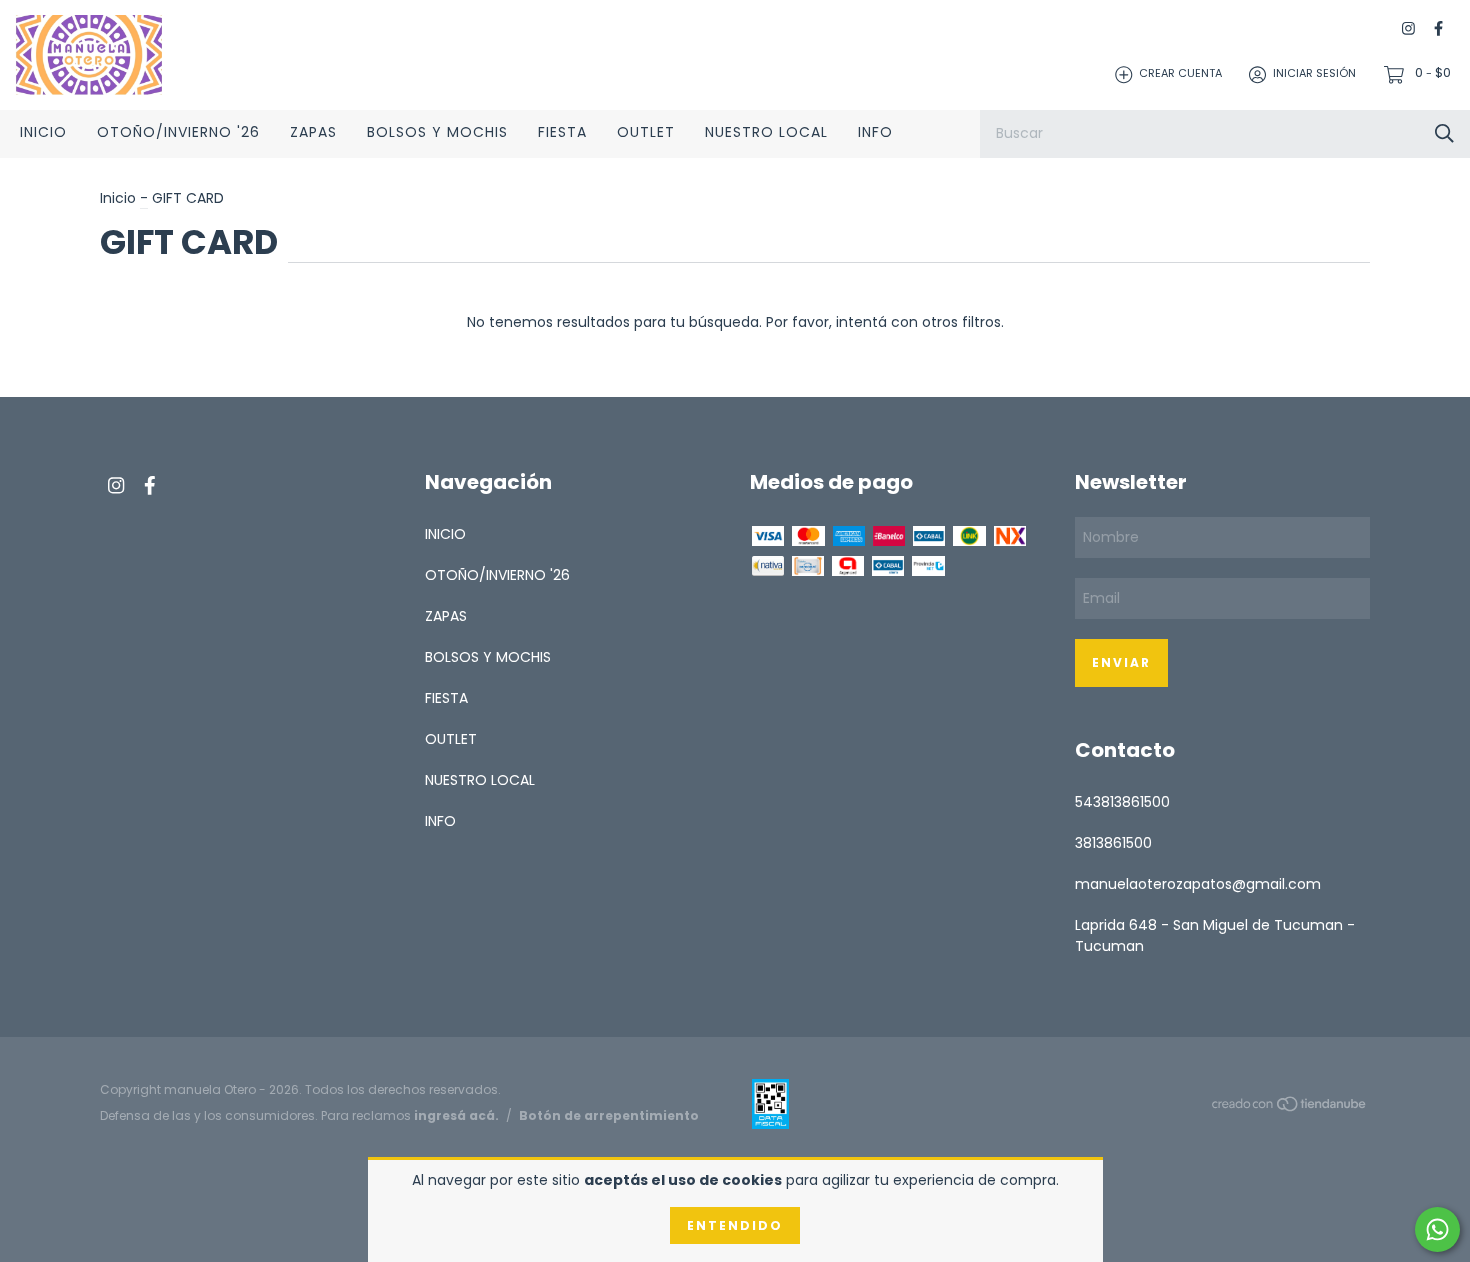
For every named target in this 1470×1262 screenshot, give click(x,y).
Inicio (118, 198)
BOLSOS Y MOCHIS (437, 132)
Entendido (735, 1225)
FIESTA (562, 132)
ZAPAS (313, 132)
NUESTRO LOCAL (766, 132)
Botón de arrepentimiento (609, 1115)
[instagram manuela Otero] (1408, 29)
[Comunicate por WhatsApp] (1437, 1229)
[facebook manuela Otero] (1438, 29)
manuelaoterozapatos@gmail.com (1198, 884)
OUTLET (646, 132)
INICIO (43, 132)
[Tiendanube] (1290, 1107)
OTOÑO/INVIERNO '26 (178, 132)
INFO (875, 132)
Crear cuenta (1180, 74)
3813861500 (1113, 843)
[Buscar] (1444, 133)
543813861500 (1122, 802)
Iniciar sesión (1314, 74)
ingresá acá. (456, 1115)
